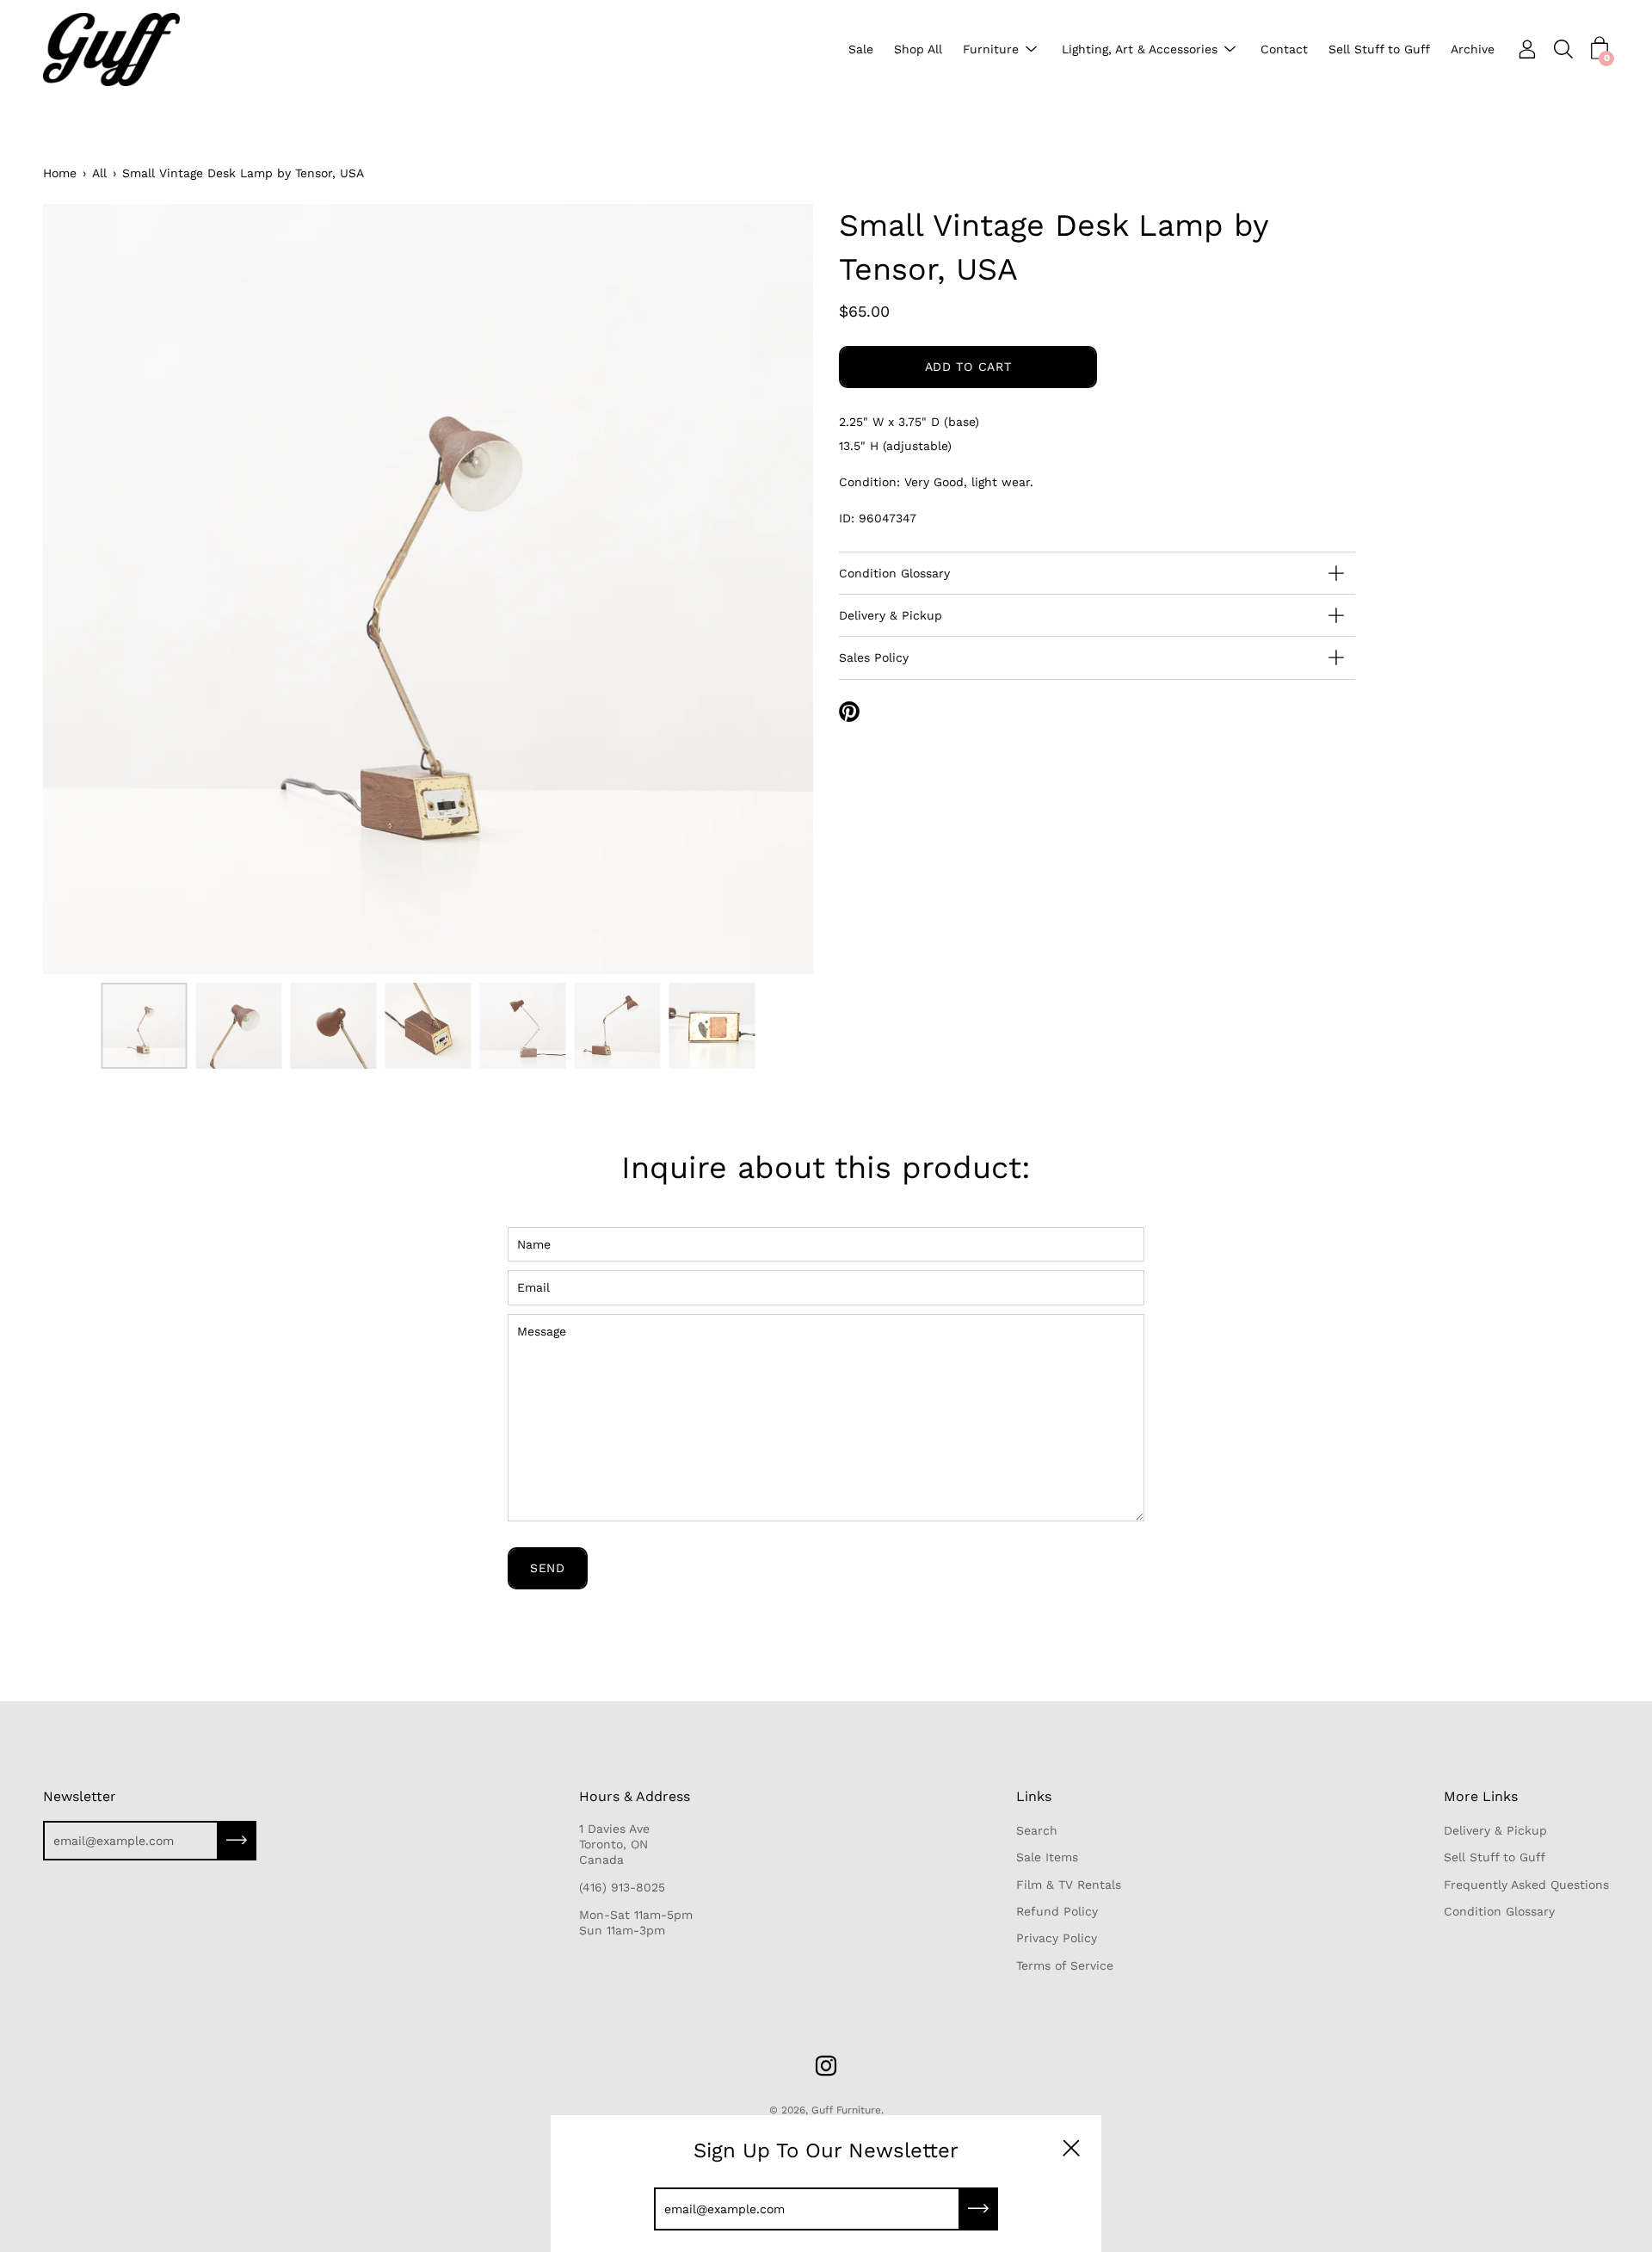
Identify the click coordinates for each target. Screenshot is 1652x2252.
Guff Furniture (846, 2110)
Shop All (918, 49)
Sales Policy (874, 657)
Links (1034, 1796)
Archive (1473, 49)
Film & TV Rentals (1069, 1885)
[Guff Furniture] (116, 49)
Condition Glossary (894, 573)
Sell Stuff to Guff (1379, 49)
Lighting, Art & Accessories (1140, 49)
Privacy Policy (1057, 1938)
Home (60, 173)
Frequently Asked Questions (1526, 1885)
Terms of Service (1065, 1965)
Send (548, 1568)
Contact (1284, 49)
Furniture (991, 49)
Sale (861, 49)
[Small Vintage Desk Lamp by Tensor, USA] (144, 1026)
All (99, 173)
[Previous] (86, 589)
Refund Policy (1057, 1911)
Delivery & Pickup (891, 615)
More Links (1481, 1796)
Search (1037, 1830)
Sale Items (1047, 1857)
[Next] (770, 589)
